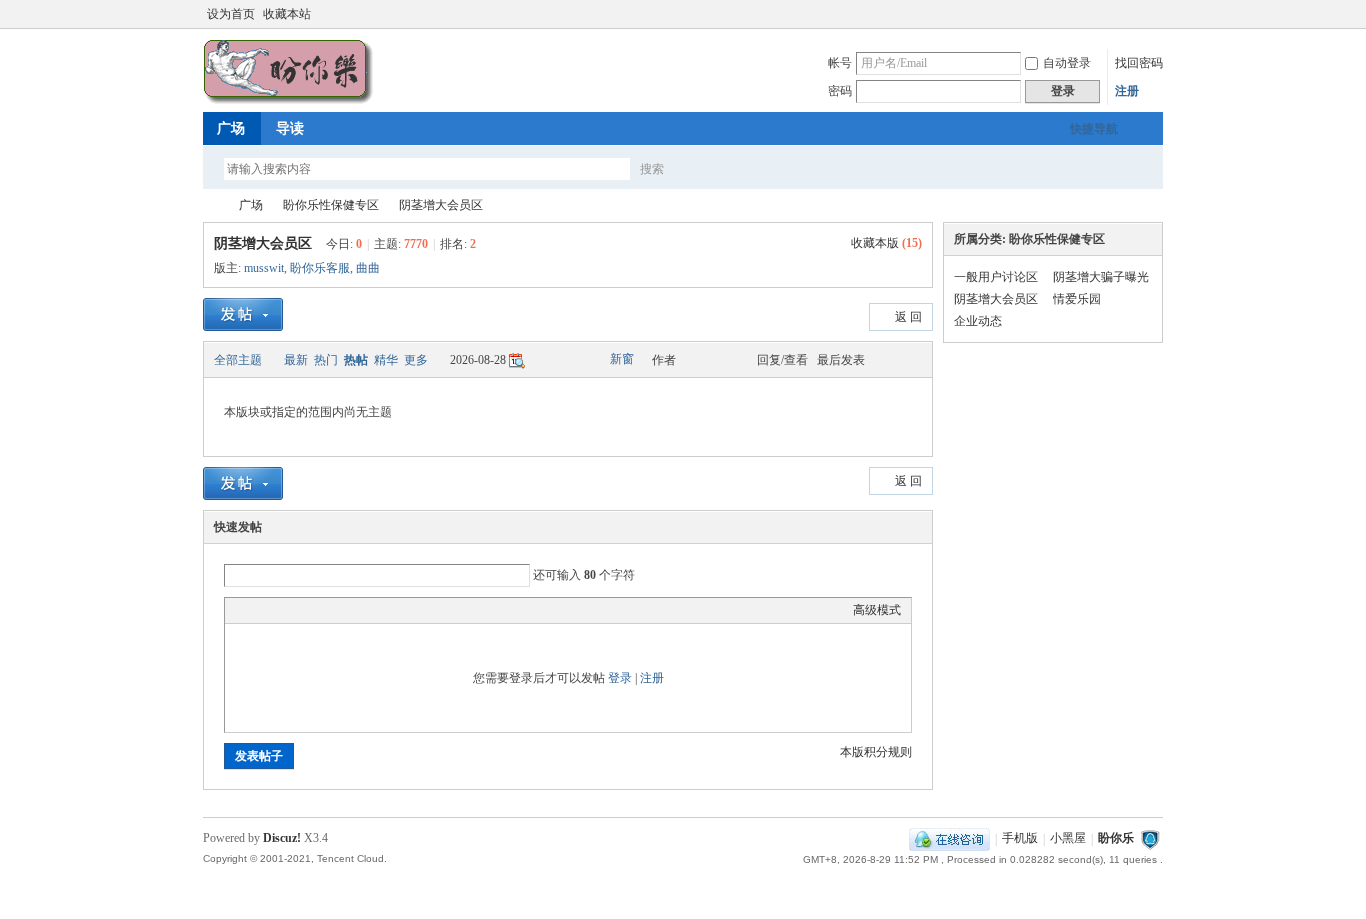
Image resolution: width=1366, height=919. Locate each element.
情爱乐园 (1077, 299)
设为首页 (231, 14)
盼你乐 (1116, 839)
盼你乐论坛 (211, 205)
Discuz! (282, 838)
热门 (326, 360)
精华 (386, 360)
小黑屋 (1068, 839)
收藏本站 (287, 14)
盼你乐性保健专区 (331, 205)
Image (285, 610)
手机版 (1020, 839)
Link (310, 610)
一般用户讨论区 (996, 277)
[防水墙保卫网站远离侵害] (1150, 839)
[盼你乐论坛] (288, 100)
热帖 (356, 360)
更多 (416, 360)
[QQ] (949, 839)
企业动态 (978, 321)
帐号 (840, 63)
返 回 (908, 317)
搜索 (652, 169)
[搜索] (710, 168)
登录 (620, 678)
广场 (231, 128)
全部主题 (238, 360)
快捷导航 (1094, 129)
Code (360, 610)
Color (260, 610)
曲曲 (368, 268)
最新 (296, 360)
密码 (840, 91)
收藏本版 (886, 243)
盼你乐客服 (320, 268)
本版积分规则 (876, 752)
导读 (290, 128)
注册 (1127, 91)
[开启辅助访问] (1135, 14)
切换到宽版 (1151, 14)
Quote (335, 610)
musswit (264, 268)
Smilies (385, 610)
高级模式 (877, 610)
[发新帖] (243, 314)
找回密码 (1139, 63)
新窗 (622, 359)
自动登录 (1067, 63)
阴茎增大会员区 (441, 205)
